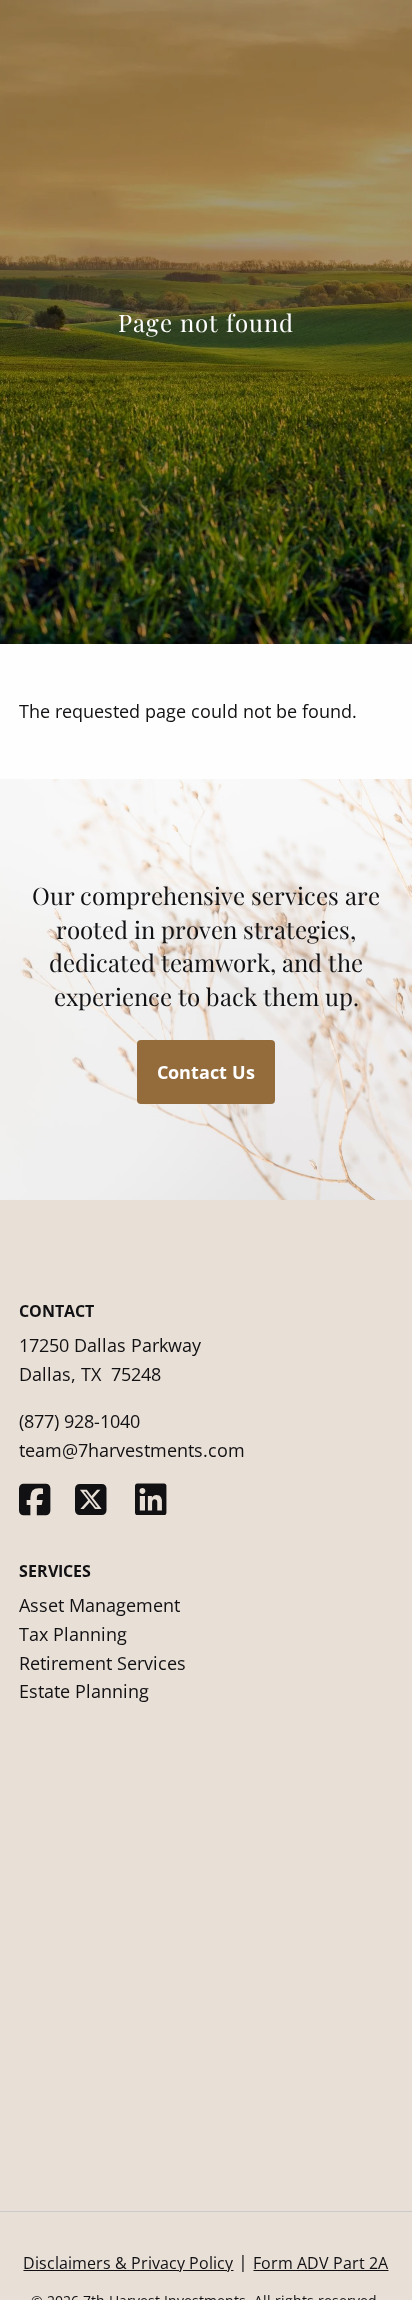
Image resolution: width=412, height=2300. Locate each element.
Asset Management (99, 1605)
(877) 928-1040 (79, 1421)
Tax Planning (73, 1634)
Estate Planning (84, 1691)
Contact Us (206, 1072)
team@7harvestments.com (132, 1450)
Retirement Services (102, 1663)
